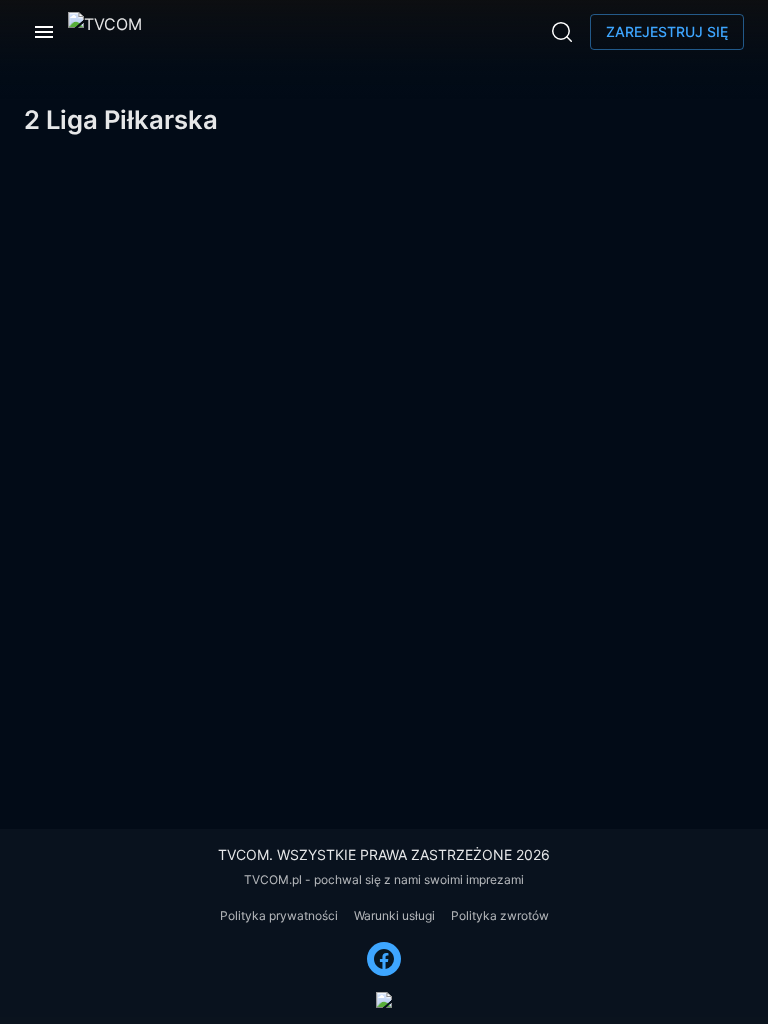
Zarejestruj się (667, 31)
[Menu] (44, 32)
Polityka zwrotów (500, 915)
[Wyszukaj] (562, 32)
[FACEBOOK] (384, 959)
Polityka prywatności (279, 915)
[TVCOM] (105, 32)
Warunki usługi (394, 915)
